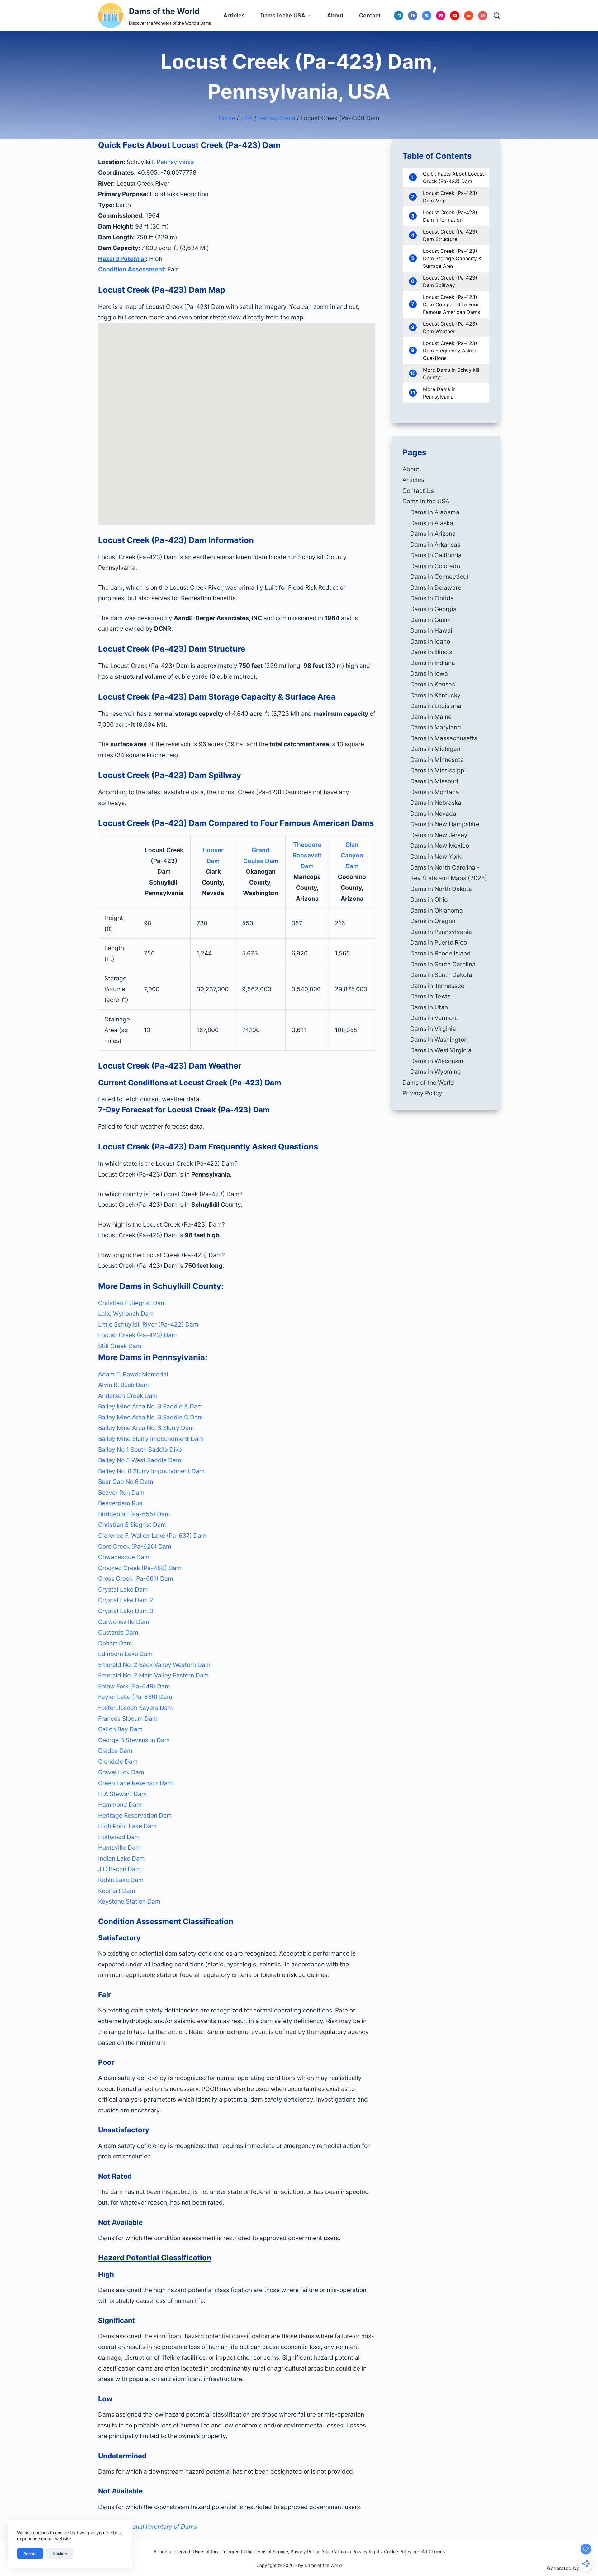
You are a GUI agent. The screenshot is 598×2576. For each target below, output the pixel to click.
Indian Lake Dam (121, 1858)
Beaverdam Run (120, 1503)
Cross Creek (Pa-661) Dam (136, 1578)
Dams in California (436, 555)
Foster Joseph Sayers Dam (135, 1708)
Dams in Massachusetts (444, 738)
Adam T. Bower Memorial (133, 1374)
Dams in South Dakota (441, 975)
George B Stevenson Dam (134, 1740)
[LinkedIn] (399, 16)
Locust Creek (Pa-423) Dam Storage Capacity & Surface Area (452, 258)
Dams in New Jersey (439, 835)
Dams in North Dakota (441, 889)
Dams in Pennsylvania (441, 932)
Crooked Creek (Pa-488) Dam (140, 1568)
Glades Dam (115, 1751)
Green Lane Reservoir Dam (135, 1783)
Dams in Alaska (432, 523)
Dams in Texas (430, 996)
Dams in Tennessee (437, 986)
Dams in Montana (435, 792)
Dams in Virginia (433, 1029)
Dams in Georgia (433, 609)
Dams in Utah (429, 1007)
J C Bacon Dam (119, 1869)
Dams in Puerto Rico (439, 942)
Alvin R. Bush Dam (123, 1385)
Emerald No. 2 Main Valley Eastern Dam (153, 1675)
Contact (370, 15)
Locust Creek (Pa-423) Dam (138, 1335)
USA (247, 118)
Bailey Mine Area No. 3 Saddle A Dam (150, 1406)
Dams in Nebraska (436, 803)
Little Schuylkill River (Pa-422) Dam (148, 1324)
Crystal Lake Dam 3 (126, 1611)
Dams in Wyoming (436, 1072)
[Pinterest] (483, 16)
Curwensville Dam (124, 1622)
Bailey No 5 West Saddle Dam (140, 1460)
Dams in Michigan (435, 749)
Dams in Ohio (429, 899)
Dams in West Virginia (441, 1050)
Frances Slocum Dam (128, 1719)
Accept (30, 2553)
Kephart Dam (117, 1891)
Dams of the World (164, 11)
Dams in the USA (283, 15)
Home (227, 118)
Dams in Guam (431, 620)
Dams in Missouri (434, 781)
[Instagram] (441, 16)
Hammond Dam (120, 1805)
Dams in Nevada (433, 814)
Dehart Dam (115, 1643)
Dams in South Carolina (443, 964)
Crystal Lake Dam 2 (126, 1600)
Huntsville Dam (119, 1847)
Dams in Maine (431, 717)
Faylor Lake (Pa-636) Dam (135, 1697)
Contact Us (418, 491)
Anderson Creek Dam (128, 1396)
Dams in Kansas (433, 684)
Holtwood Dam (119, 1837)
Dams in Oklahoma (437, 910)
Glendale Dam (118, 1762)
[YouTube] (455, 16)
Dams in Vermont (434, 1018)
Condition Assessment (131, 269)
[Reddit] (469, 16)
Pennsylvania (277, 118)
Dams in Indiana (433, 663)
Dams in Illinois (431, 652)
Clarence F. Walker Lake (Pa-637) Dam (152, 1536)
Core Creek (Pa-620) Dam (135, 1546)
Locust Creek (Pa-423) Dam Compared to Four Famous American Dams (451, 304)
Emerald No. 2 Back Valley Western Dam (154, 1665)
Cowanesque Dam (124, 1557)
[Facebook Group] (427, 16)
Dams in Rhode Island (440, 953)
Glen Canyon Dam (352, 855)
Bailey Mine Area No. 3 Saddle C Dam (151, 1417)
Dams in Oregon (433, 921)
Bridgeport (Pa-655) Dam (134, 1514)
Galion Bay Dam (120, 1729)
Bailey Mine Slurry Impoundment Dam (151, 1439)
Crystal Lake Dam (123, 1589)
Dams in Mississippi (438, 770)
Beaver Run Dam (121, 1493)
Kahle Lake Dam (121, 1880)
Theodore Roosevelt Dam (307, 855)
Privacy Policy (422, 1093)
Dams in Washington (439, 1040)
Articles (234, 15)
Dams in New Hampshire (445, 824)
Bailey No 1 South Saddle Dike (140, 1450)
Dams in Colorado (435, 566)
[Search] (497, 16)
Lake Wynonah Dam (126, 1314)
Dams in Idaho (430, 641)
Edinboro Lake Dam (125, 1654)
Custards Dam (118, 1632)
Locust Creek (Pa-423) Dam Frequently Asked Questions (450, 351)
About (335, 15)
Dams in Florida (432, 598)
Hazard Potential (122, 259)
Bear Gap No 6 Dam (126, 1482)
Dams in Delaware (436, 587)
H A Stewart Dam (122, 1794)
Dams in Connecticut (439, 577)
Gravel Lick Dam (121, 1772)
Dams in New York (436, 856)
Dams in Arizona (433, 534)
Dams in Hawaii (432, 630)
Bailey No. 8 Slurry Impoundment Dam (151, 1471)
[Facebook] (413, 16)
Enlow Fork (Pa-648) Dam (134, 1686)
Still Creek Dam (120, 1346)
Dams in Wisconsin (437, 1061)
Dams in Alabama (435, 512)
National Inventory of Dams (159, 2526)
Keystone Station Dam (129, 1901)
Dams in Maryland (436, 727)
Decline (60, 2553)
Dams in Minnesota (437, 760)
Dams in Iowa (429, 673)
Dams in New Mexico (440, 846)
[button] (237, 1164)
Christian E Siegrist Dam (132, 1303)
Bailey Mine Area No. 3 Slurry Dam (146, 1428)
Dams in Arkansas (435, 545)
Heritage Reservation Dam (135, 1815)
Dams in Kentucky (435, 695)
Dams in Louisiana (436, 706)
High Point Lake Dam (127, 1826)
